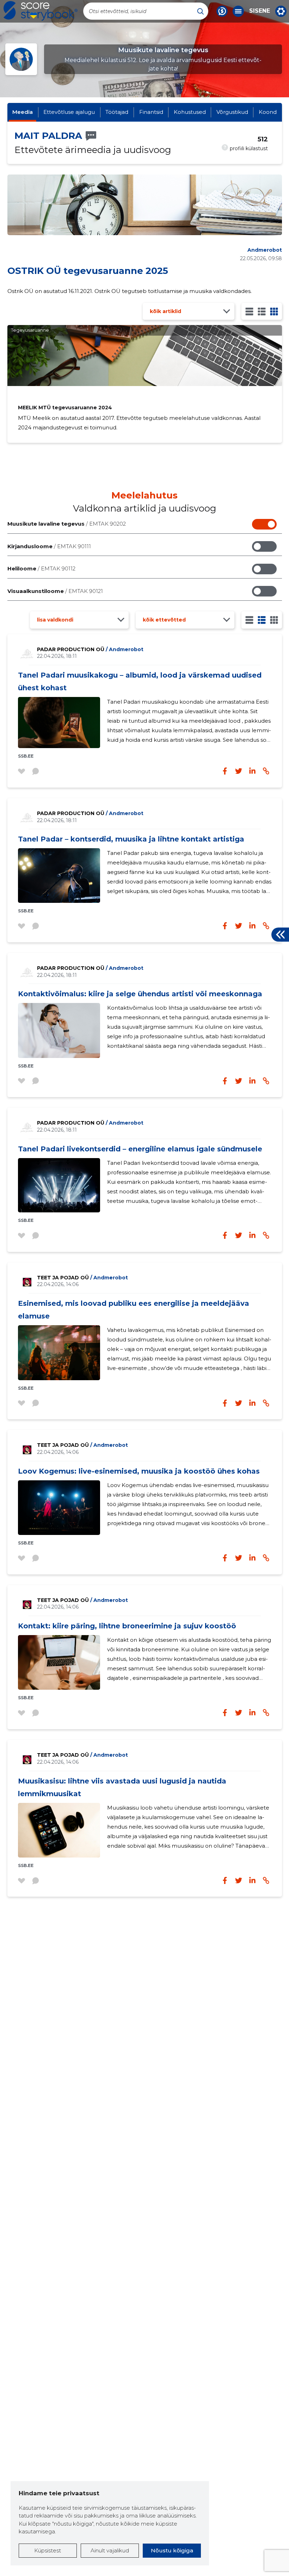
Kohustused (190, 112)
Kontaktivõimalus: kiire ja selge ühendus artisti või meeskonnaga (140, 994)
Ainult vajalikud (110, 2550)
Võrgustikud (232, 112)
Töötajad (117, 112)
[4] (274, 311)
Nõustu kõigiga (172, 2550)
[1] (249, 311)
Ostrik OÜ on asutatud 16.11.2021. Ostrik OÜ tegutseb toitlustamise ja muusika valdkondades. (130, 291)
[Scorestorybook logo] (41, 11)
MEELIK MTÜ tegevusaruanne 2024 (65, 408)
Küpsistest (48, 2550)
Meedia (23, 112)
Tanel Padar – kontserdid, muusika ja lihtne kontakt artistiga (131, 839)
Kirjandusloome (49, 546)
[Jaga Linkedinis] (252, 771)
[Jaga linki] (266, 771)
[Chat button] (222, 11)
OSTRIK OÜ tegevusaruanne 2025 (88, 271)
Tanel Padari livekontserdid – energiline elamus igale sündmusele (140, 1149)
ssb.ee (26, 756)
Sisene (260, 11)
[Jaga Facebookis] (225, 771)
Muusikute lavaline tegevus (67, 524)
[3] (262, 311)
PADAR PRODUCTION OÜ (90, 649)
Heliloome (41, 568)
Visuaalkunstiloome (55, 591)
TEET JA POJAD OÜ (82, 1278)
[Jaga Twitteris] (239, 771)
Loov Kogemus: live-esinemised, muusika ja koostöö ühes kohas (139, 1471)
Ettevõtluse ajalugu (69, 112)
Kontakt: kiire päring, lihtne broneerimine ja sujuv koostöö (127, 1626)
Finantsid (151, 112)
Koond (268, 112)
